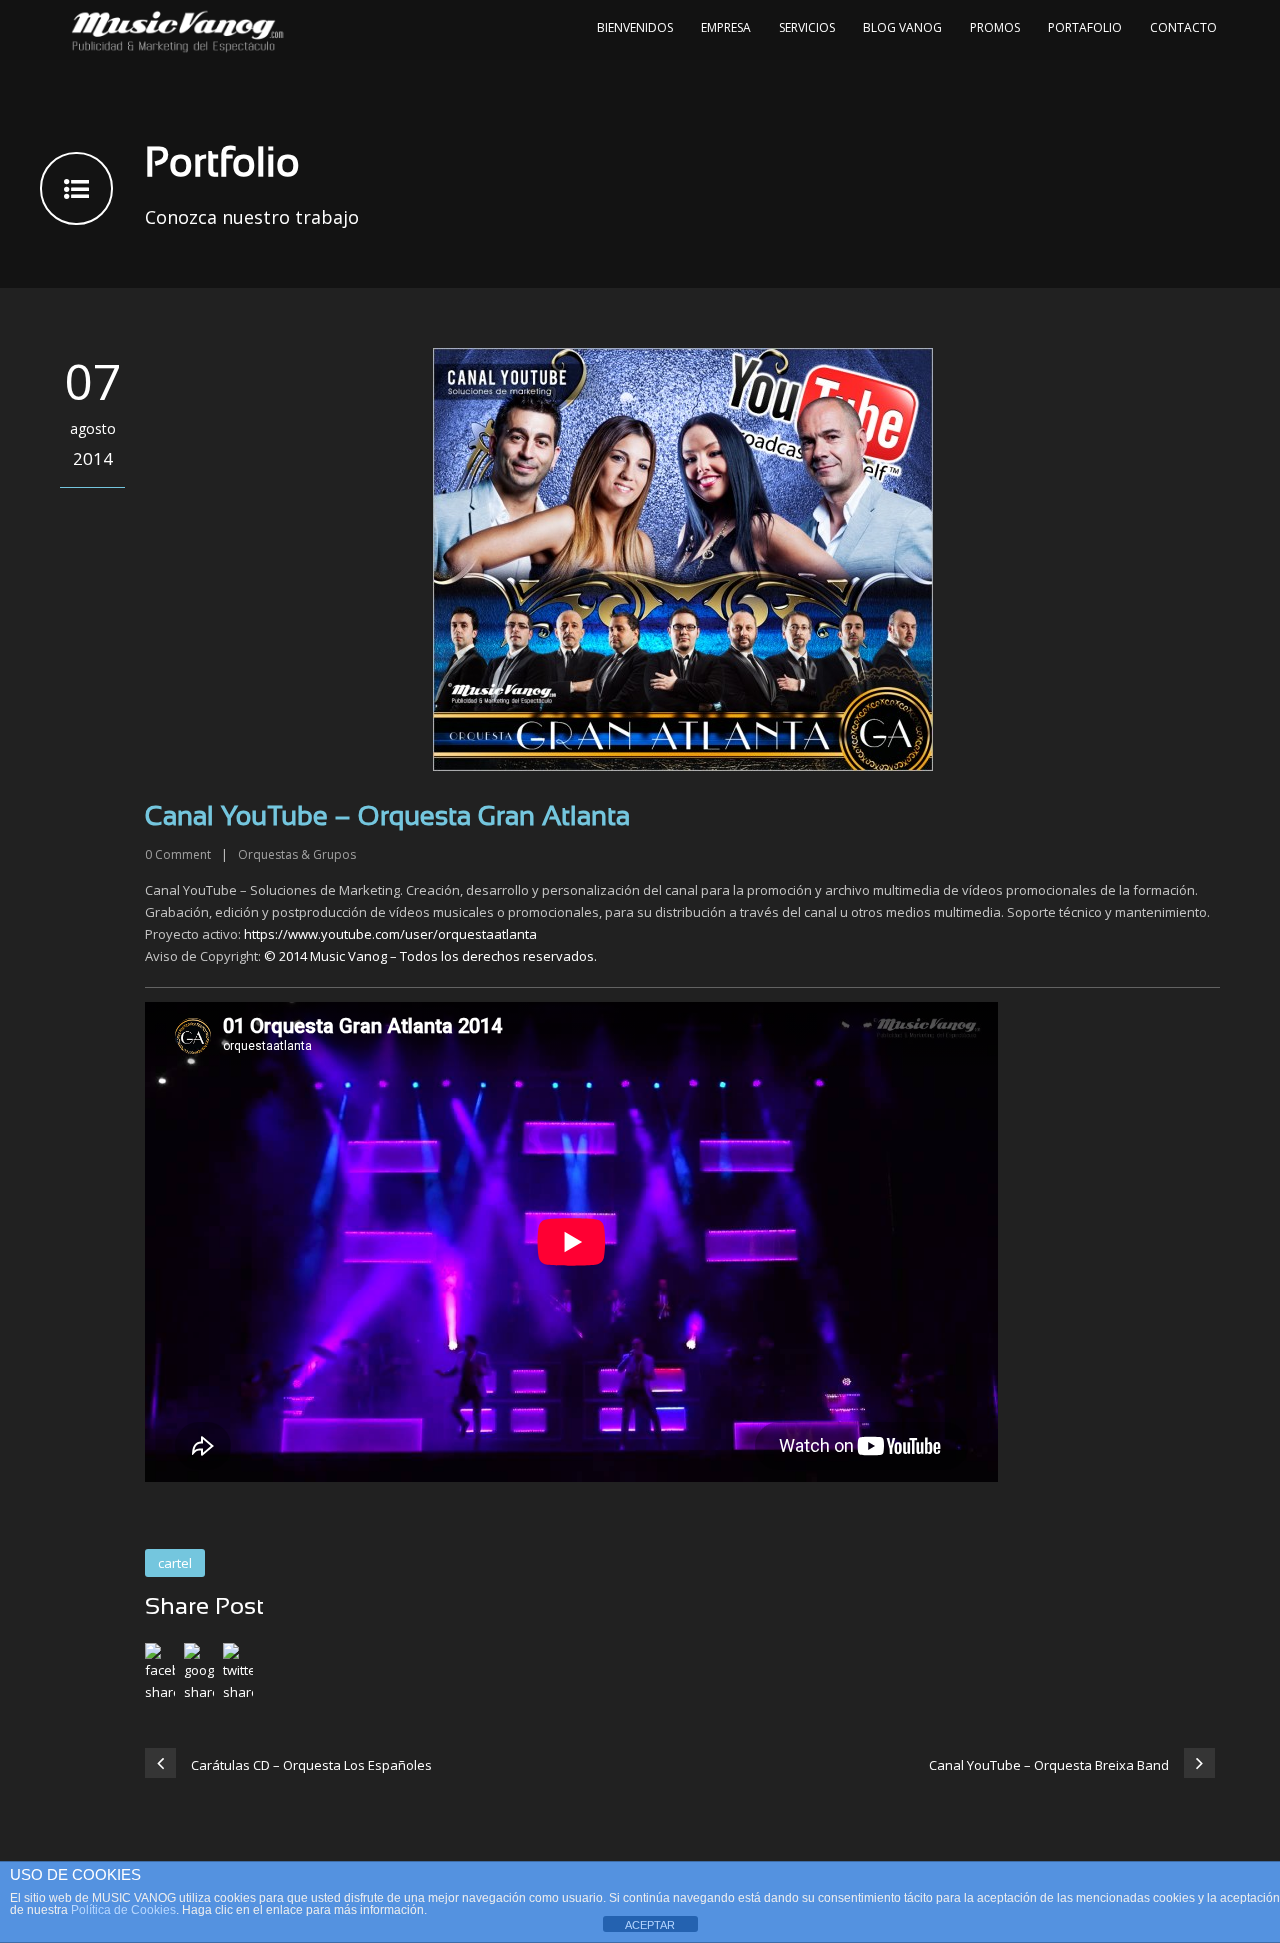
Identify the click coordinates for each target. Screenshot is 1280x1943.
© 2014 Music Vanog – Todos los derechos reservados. (430, 956)
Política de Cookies (123, 1910)
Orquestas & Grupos (297, 854)
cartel (175, 1563)
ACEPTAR (650, 1925)
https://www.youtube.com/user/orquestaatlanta (390, 934)
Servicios (807, 27)
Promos (995, 27)
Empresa (726, 27)
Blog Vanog (902, 27)
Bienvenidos (635, 27)
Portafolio (1085, 27)
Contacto (1183, 27)
